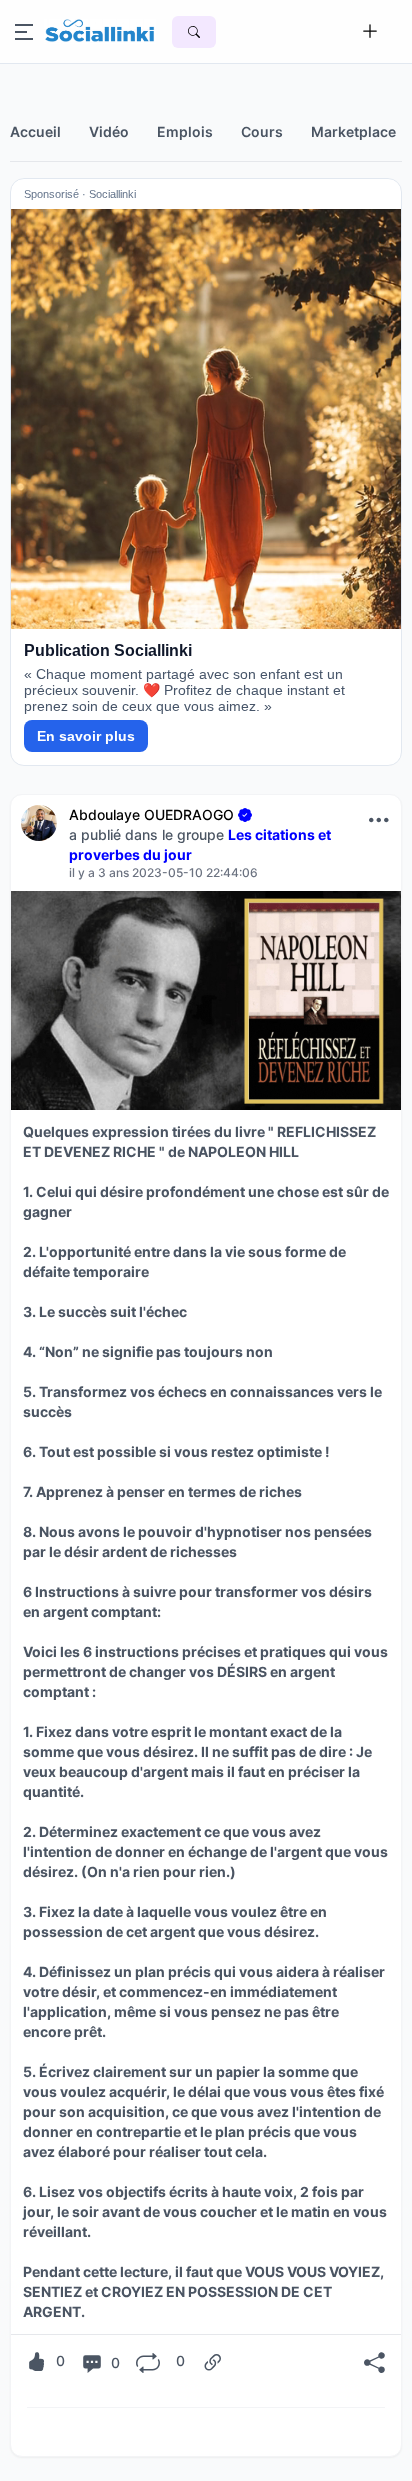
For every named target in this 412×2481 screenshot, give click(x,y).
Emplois (185, 131)
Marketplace (353, 131)
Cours (262, 131)
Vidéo (109, 131)
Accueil (35, 131)
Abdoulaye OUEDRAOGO (151, 814)
